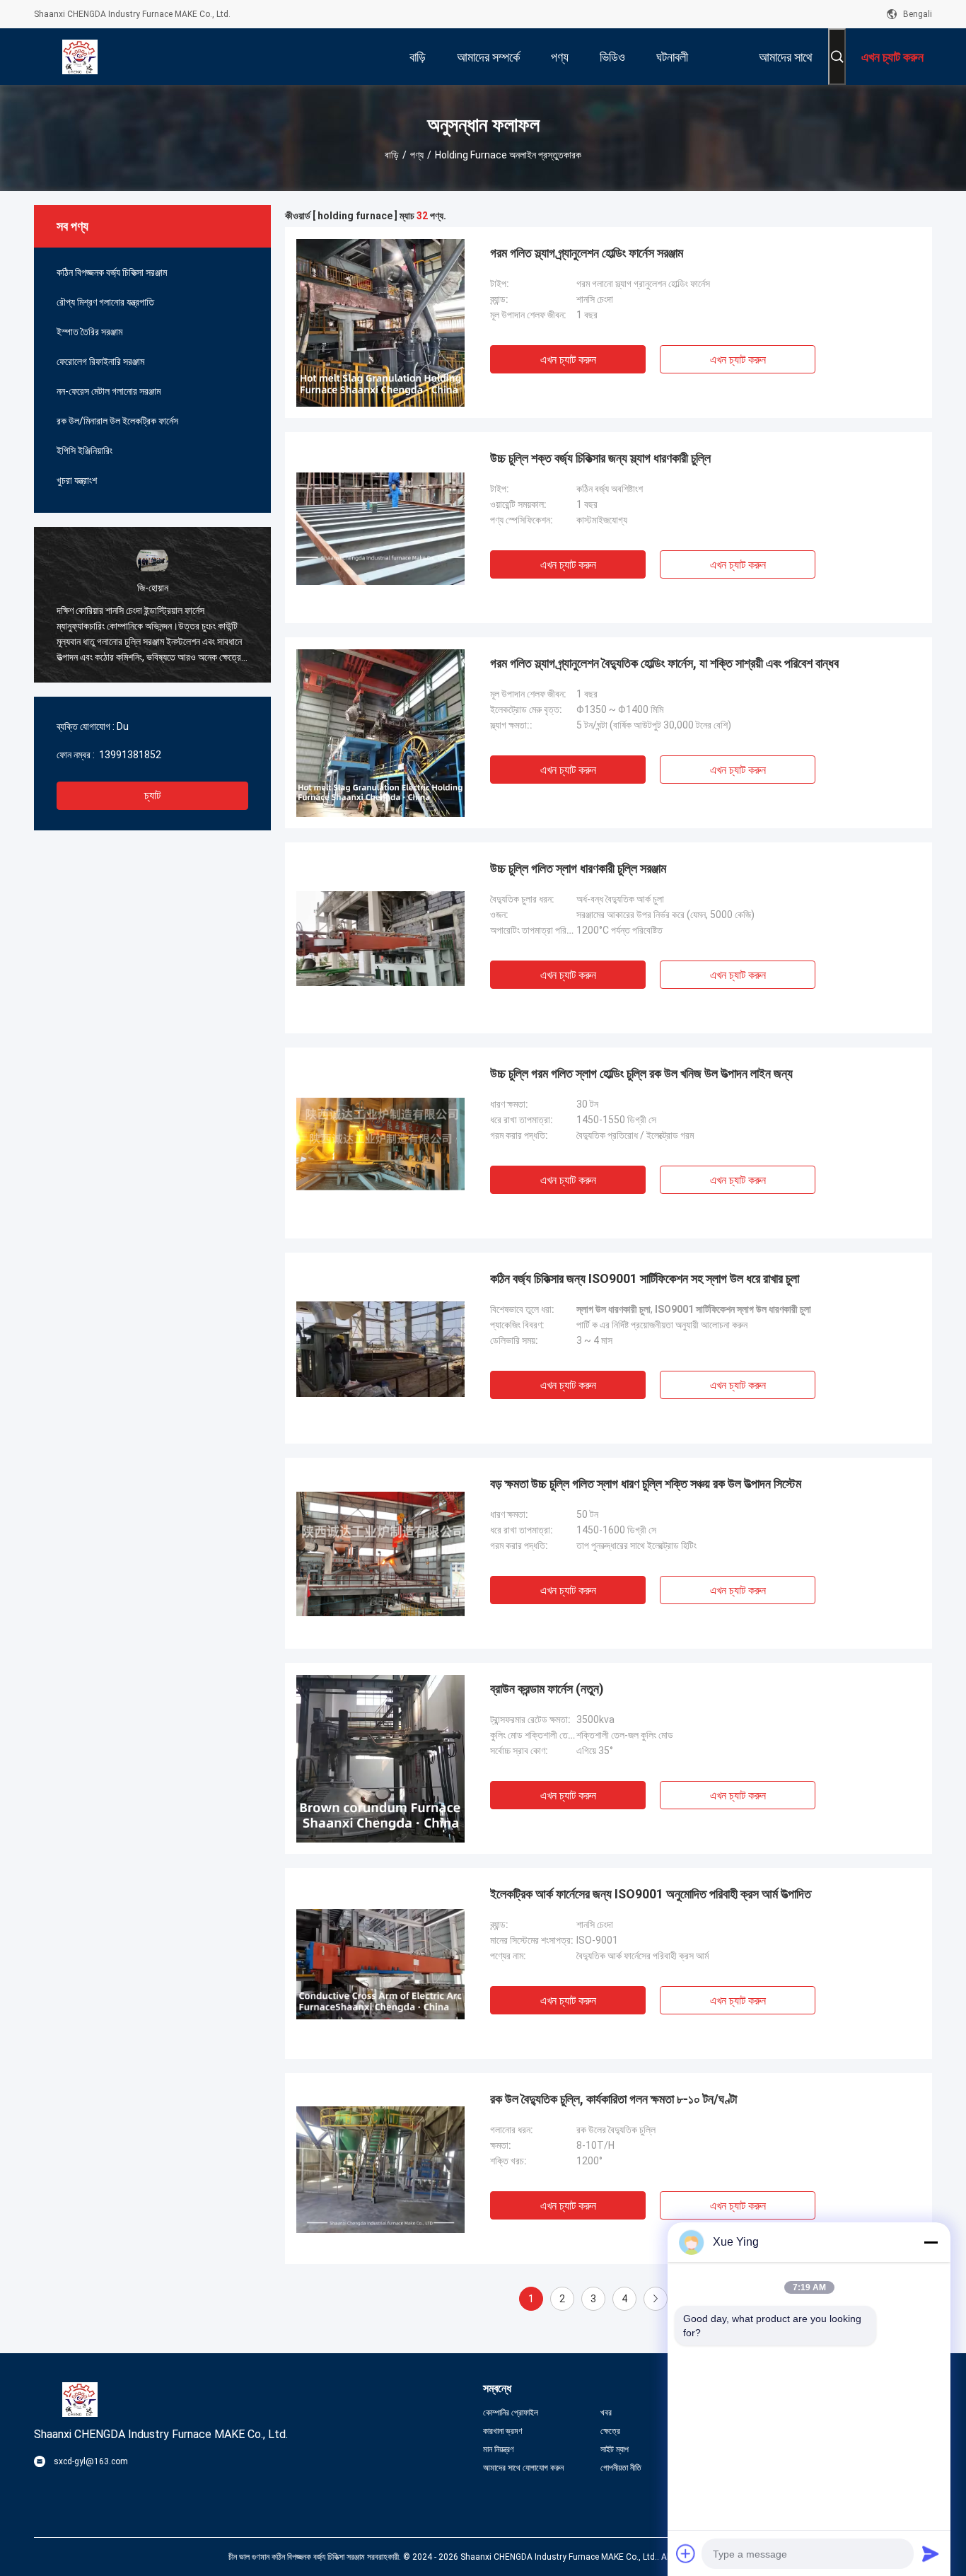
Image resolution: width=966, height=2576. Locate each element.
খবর (606, 2413)
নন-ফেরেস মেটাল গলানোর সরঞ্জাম (109, 391)
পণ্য (417, 155)
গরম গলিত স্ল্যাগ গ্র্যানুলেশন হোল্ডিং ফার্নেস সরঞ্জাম (587, 253)
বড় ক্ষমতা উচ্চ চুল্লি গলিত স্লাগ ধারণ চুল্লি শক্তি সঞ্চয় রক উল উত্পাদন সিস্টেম (646, 1484)
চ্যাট (152, 795)
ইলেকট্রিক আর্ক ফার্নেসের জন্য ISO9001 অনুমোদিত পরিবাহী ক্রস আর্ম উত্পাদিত (651, 1894)
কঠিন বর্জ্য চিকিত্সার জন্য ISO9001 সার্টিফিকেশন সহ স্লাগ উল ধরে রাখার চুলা (645, 1278)
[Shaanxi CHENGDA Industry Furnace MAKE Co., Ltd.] (80, 57)
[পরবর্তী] (656, 2299)
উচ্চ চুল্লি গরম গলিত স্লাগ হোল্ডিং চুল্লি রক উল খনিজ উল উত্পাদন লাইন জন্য (641, 1073)
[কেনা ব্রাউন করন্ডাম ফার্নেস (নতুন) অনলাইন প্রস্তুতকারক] (380, 1758)
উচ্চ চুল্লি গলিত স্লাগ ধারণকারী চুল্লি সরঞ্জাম (578, 868)
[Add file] (686, 2553)
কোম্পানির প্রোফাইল (511, 2413)
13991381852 (129, 755)
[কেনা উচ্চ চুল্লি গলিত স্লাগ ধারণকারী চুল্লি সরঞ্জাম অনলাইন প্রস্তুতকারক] (380, 938)
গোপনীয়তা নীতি (621, 2468)
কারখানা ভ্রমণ (503, 2431)
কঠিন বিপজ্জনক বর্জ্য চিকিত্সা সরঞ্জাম (112, 272)
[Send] (931, 2553)
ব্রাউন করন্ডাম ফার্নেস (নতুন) (547, 1689)
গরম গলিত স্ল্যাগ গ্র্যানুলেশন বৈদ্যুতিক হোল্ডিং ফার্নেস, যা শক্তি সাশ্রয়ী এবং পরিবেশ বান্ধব (664, 663)
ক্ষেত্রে (610, 2431)
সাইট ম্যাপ (615, 2449)
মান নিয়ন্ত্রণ (499, 2449)
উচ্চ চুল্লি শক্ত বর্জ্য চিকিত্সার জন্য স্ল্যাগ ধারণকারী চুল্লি (600, 458)
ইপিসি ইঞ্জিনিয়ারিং (85, 451)
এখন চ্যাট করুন (568, 360)
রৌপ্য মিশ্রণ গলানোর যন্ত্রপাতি (105, 302)
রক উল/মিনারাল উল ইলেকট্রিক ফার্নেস (117, 421)
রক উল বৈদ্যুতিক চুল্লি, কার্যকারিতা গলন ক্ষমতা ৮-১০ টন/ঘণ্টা (613, 2099)
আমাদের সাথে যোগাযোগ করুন (523, 2468)
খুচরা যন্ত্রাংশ (77, 480)
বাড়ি (392, 155)
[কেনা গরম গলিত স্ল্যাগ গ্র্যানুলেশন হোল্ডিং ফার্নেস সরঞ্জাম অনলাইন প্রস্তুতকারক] (380, 323)
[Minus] (931, 2242)
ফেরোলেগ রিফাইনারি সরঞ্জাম (100, 361)
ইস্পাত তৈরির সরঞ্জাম (89, 332)
